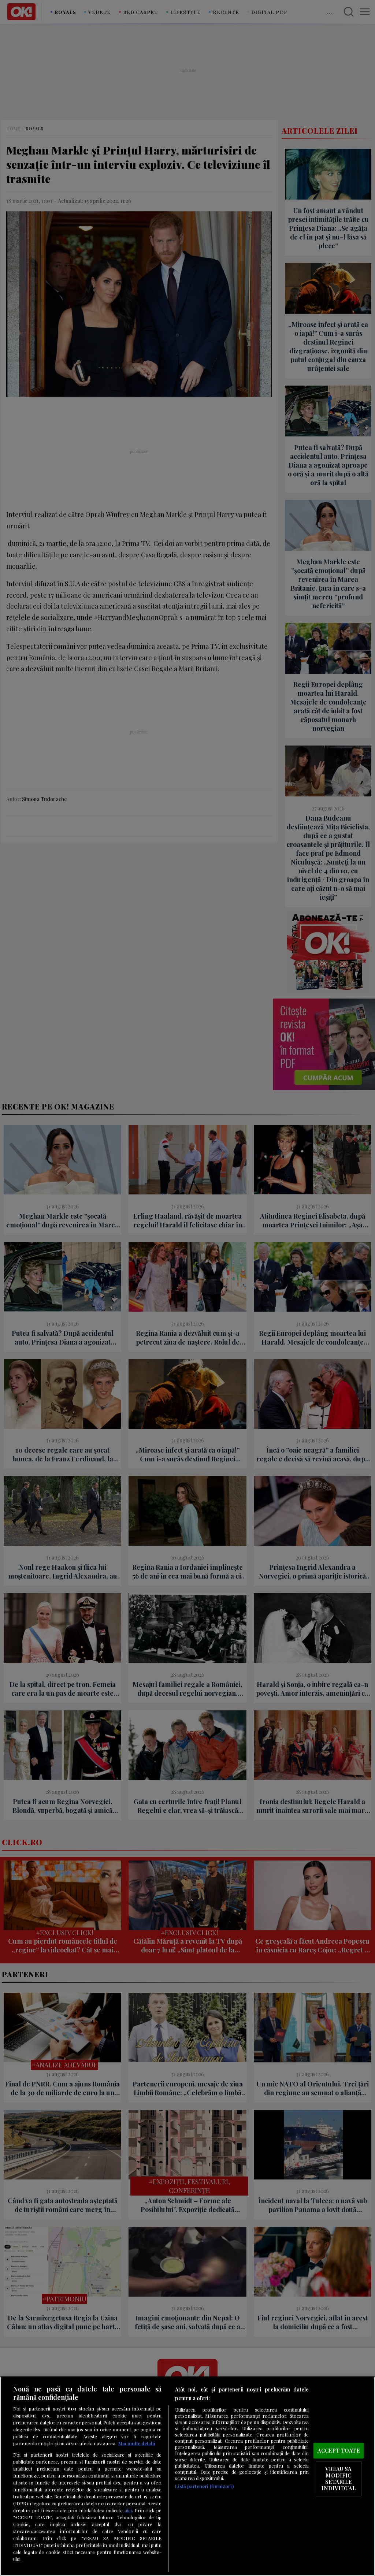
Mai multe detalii (137, 2443)
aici (128, 2510)
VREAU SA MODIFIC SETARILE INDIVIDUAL (339, 2478)
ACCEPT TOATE (339, 2450)
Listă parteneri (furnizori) (204, 2486)
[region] (187, 2476)
